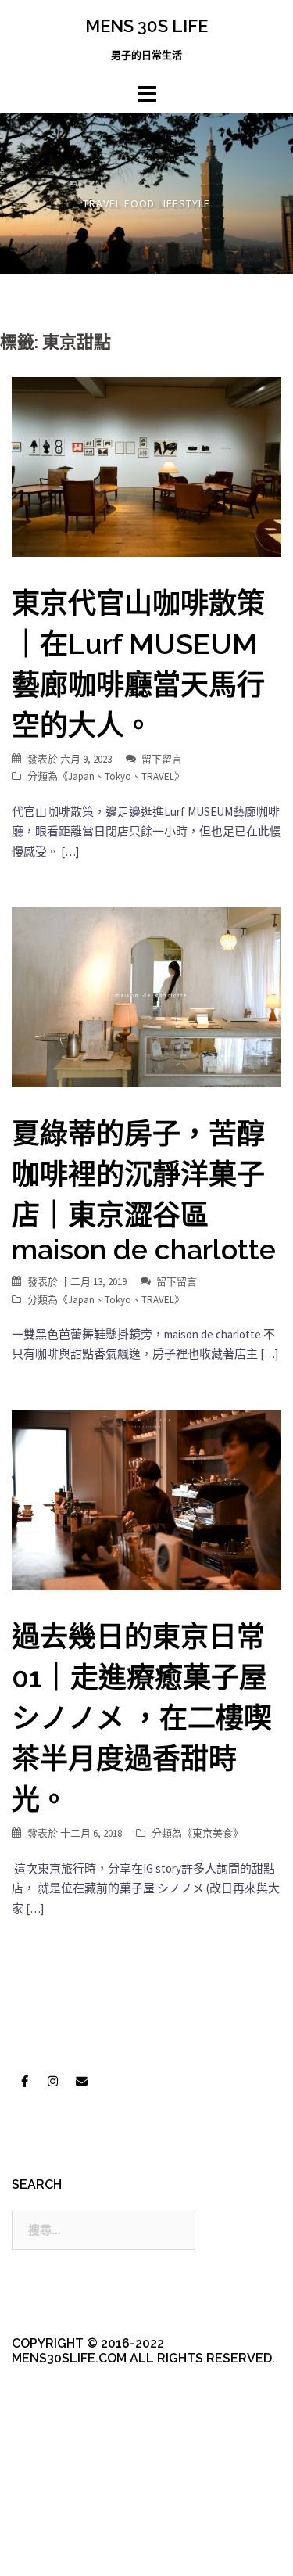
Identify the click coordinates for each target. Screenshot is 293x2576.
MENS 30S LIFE (146, 26)
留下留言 (162, 759)
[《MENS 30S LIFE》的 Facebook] (24, 2081)
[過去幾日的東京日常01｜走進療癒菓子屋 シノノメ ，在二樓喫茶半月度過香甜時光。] (146, 1499)
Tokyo (118, 776)
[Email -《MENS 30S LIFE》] (81, 2081)
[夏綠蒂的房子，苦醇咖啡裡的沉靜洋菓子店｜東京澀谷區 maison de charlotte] (146, 996)
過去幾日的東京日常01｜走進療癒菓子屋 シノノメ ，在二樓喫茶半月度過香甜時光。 (142, 1718)
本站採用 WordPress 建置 (76, 2523)
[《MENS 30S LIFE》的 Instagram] (53, 2081)
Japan (81, 776)
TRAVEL (158, 776)
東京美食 (213, 1833)
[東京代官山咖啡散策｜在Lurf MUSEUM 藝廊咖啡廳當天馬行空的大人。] (146, 466)
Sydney (79, 2551)
